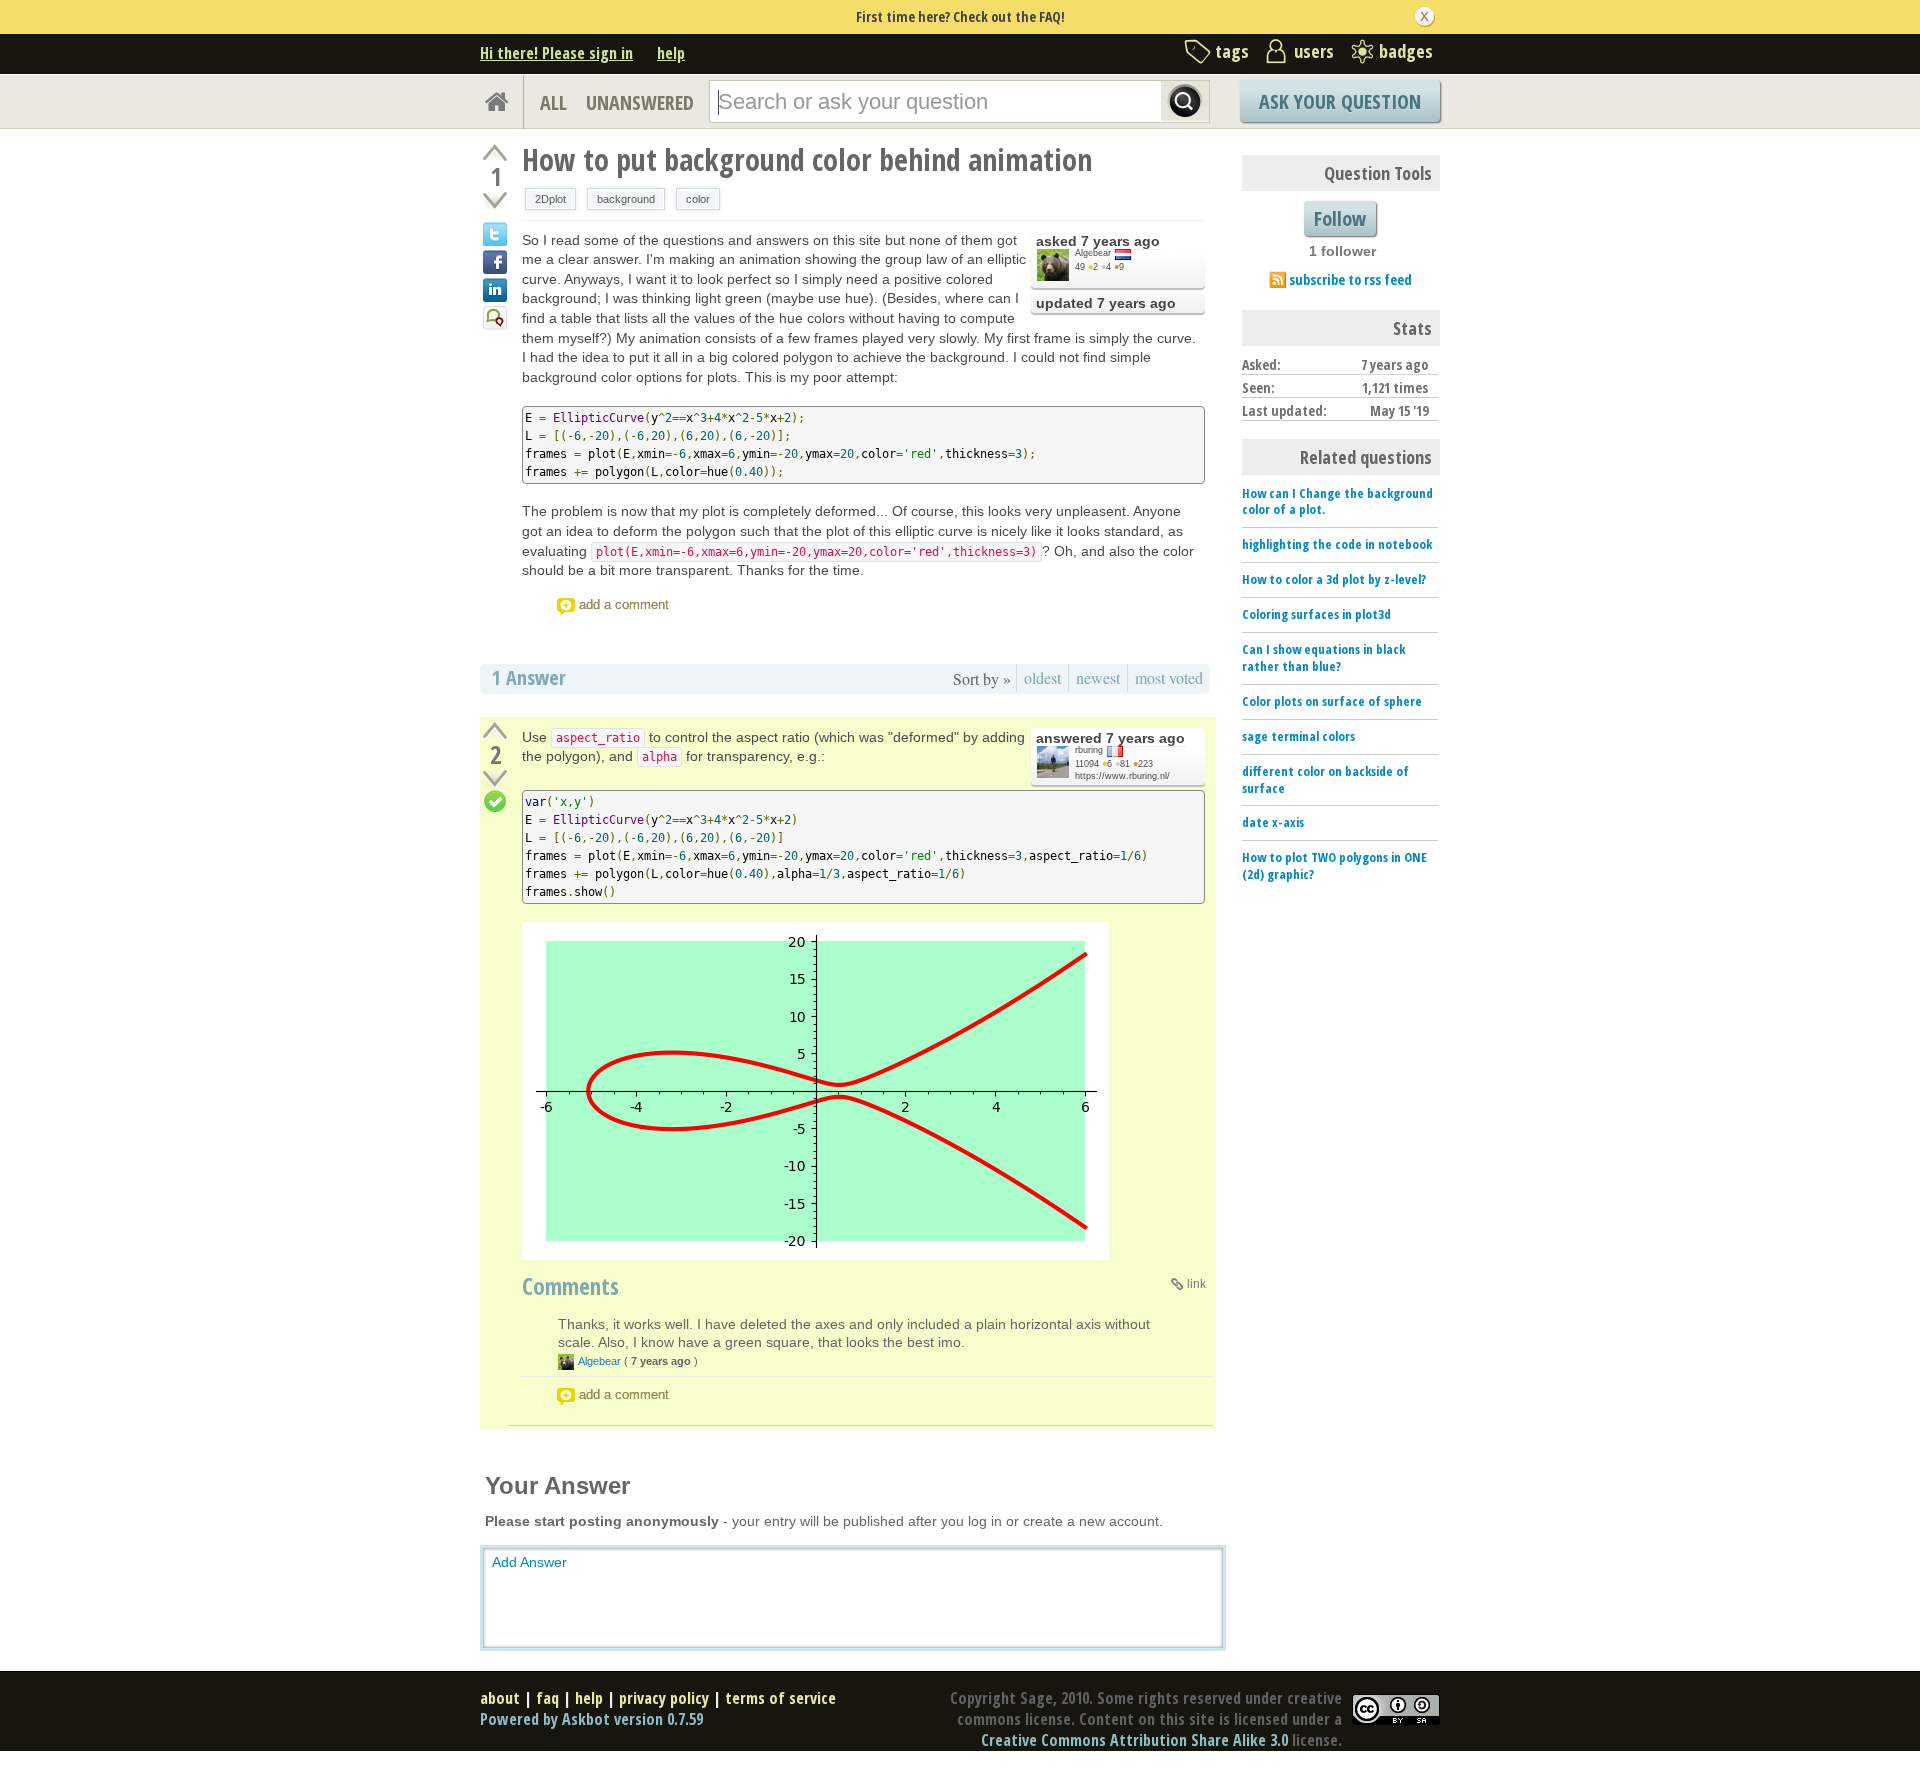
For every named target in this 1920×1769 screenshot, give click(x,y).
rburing (1089, 750)
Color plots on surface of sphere (1332, 701)
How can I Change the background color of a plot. (1337, 501)
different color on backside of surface (1325, 779)
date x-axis (1273, 822)
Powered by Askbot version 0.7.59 (591, 1719)
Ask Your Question (1340, 101)
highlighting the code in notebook (1337, 544)
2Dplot (550, 199)
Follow (1340, 218)
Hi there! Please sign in (556, 53)
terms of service (780, 1698)
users (1314, 51)
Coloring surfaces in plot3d (1316, 614)
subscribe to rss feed (1350, 279)
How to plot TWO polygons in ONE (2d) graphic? (1334, 865)
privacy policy (664, 1698)
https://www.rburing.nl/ (1122, 776)
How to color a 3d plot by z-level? (1334, 579)
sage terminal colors (1298, 736)
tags (1232, 51)
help (671, 53)
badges (1406, 51)
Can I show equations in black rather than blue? (1323, 657)
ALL (553, 102)
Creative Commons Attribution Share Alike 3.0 (1134, 1740)
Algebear (1093, 253)
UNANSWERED (640, 102)
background (626, 199)
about (500, 1698)
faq (547, 1698)
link (1196, 1284)
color (698, 199)
